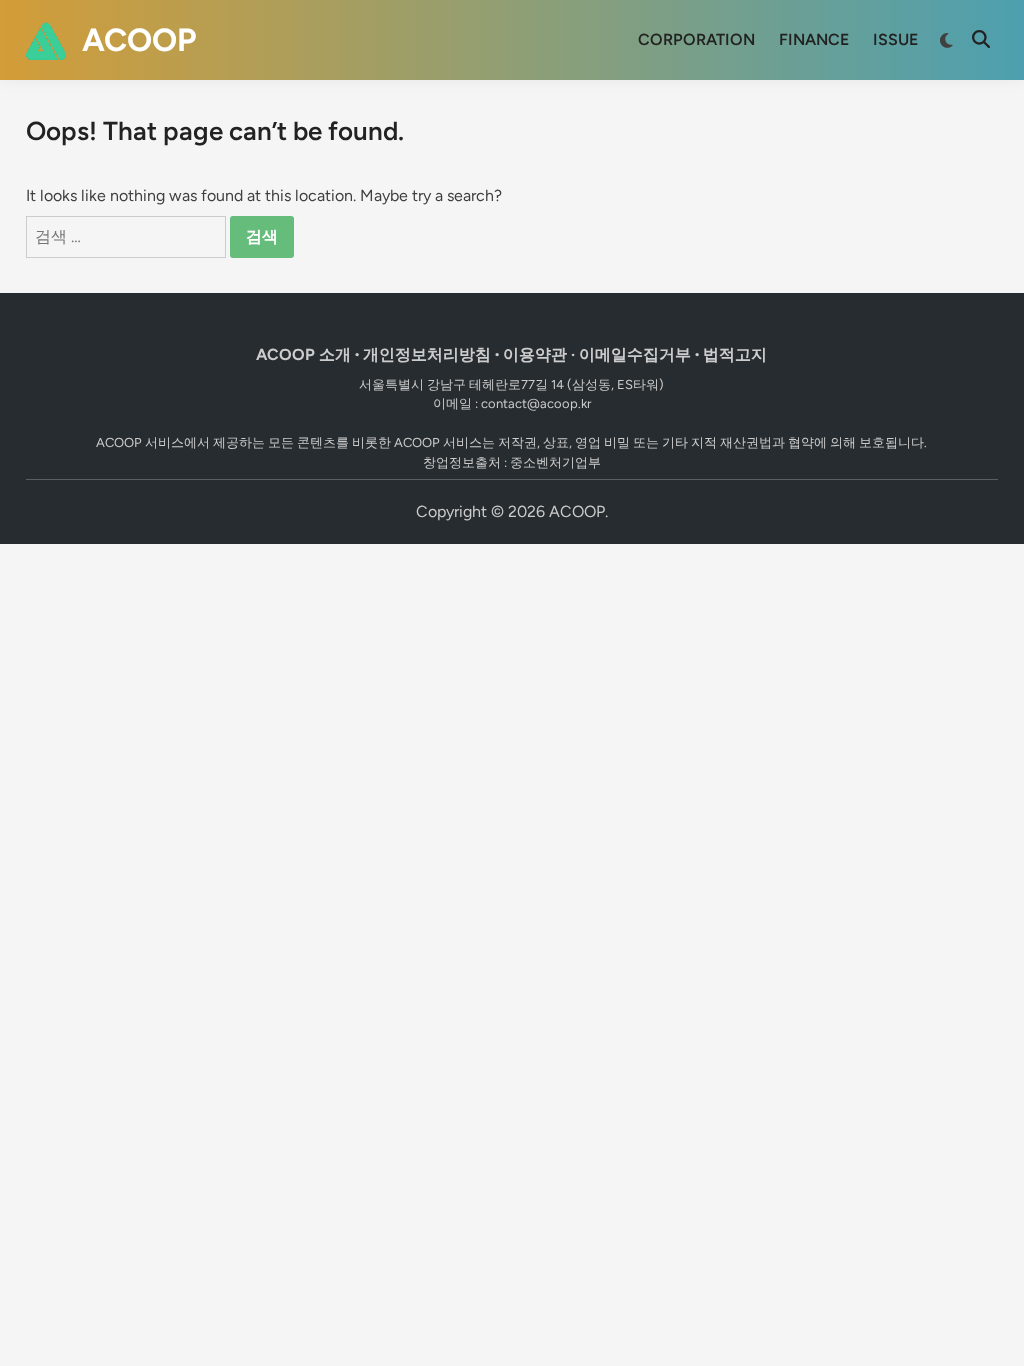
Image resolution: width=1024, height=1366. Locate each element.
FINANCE (814, 39)
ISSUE (895, 39)
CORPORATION (696, 39)
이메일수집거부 (635, 354)
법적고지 (735, 354)
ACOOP (139, 40)
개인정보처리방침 (427, 354)
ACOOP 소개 (303, 354)
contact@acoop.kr (536, 403)
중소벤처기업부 (555, 462)
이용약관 (535, 354)
